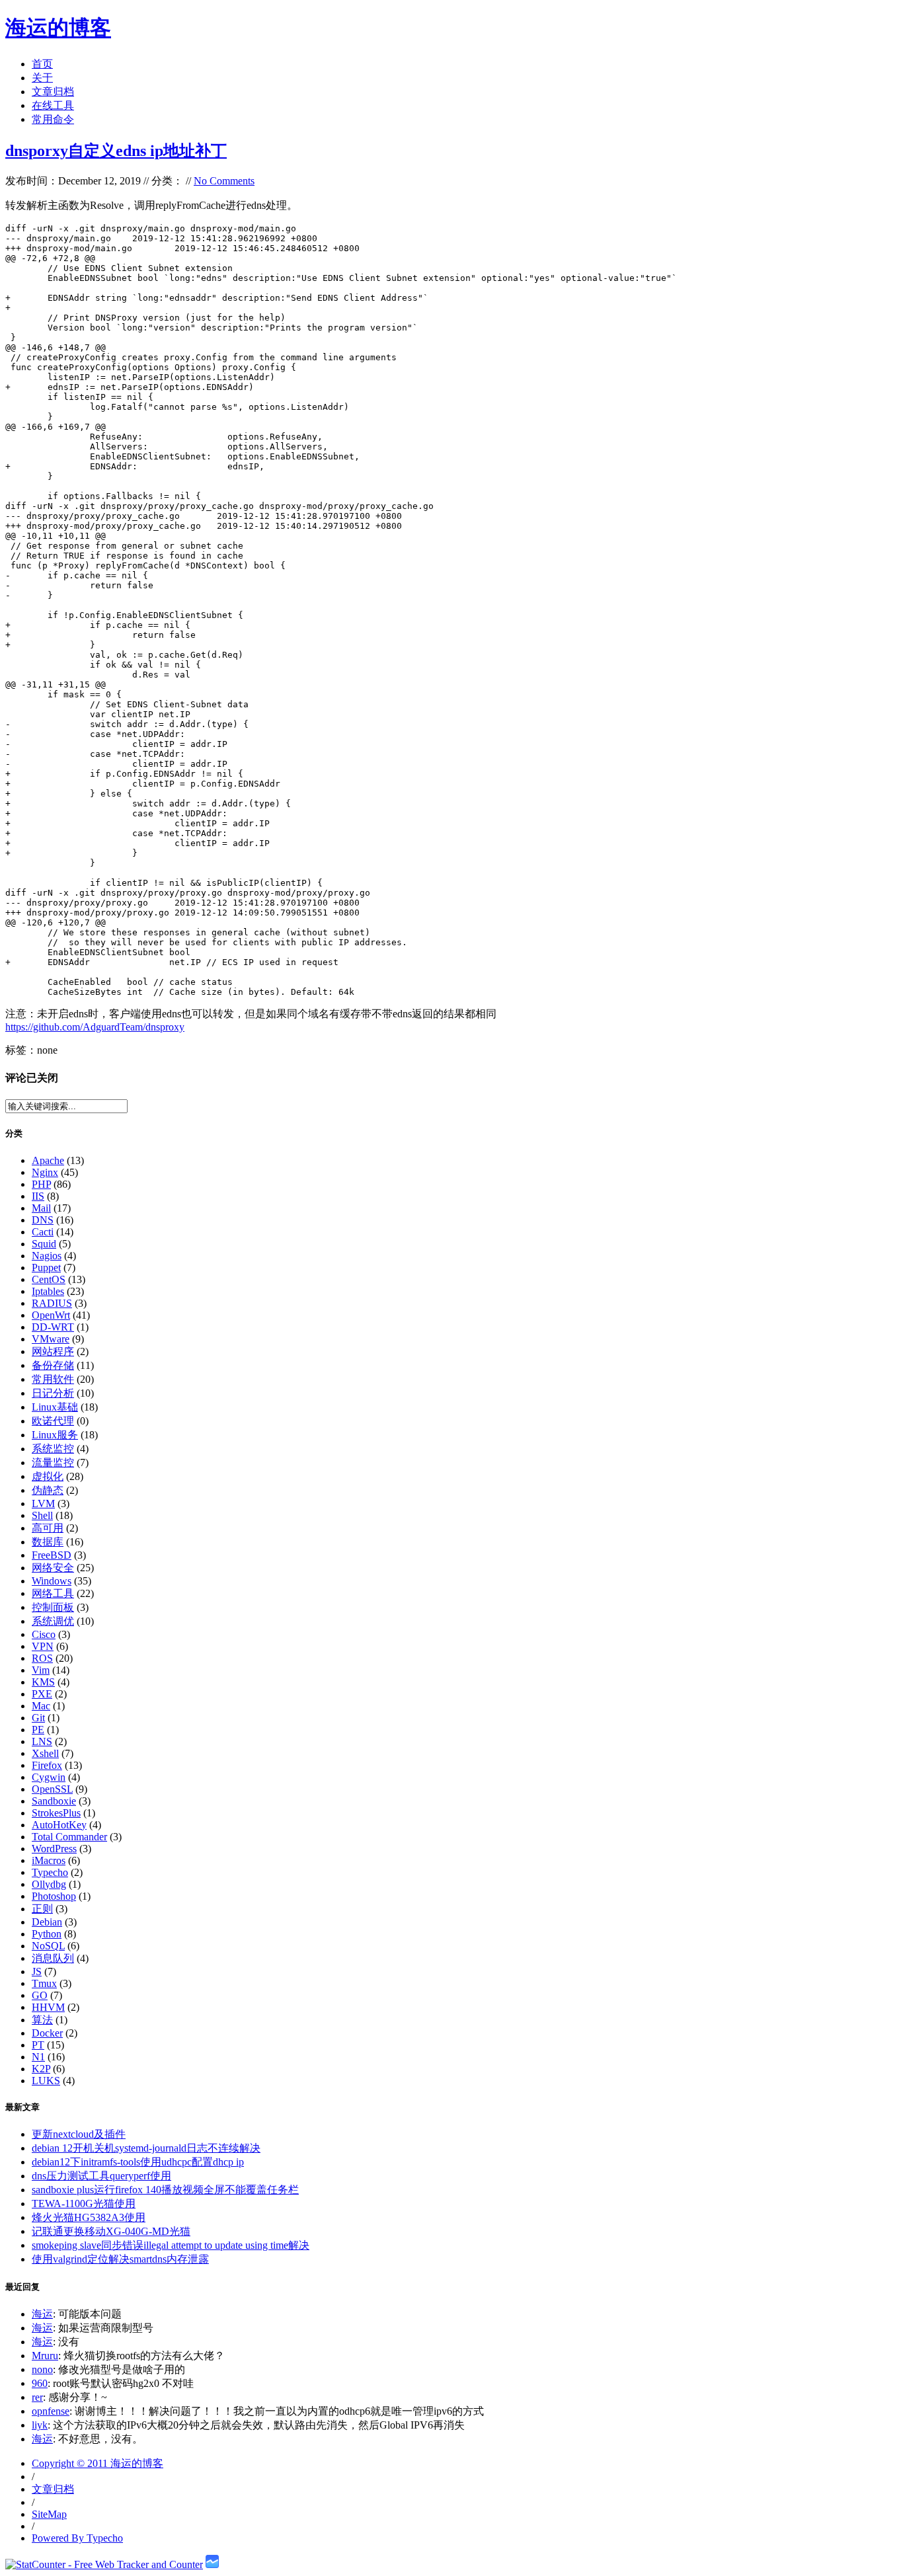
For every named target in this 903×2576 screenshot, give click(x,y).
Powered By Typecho (77, 2538)
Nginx (45, 1172)
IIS (38, 1196)
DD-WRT (53, 1327)
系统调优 (53, 1621)
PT (38, 2045)
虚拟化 (48, 1476)
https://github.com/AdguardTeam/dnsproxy (95, 1027)
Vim (41, 1670)
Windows (52, 1581)
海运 (42, 2314)
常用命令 (53, 119)
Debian (47, 1922)
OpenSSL (52, 1789)
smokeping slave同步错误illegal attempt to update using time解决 (171, 2245)
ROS (42, 1658)
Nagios (47, 1256)
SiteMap (49, 2514)
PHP (41, 1184)
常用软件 (53, 1379)
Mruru (45, 2356)
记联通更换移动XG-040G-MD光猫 (111, 2231)
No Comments (224, 181)
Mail (41, 1208)
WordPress (54, 1849)
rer (37, 2397)
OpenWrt (51, 1315)
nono (42, 2369)
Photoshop (54, 1896)
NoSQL (48, 1946)
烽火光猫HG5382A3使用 (89, 2217)
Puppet (46, 1268)
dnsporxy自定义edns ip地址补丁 (116, 151)
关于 (42, 78)
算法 (42, 2020)
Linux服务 (55, 1435)
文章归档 (53, 92)
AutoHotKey (59, 1825)
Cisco (44, 1634)
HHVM (48, 2007)
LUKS (46, 2081)
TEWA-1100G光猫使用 (84, 2204)
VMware (51, 1339)
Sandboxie (54, 1801)
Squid (44, 1244)
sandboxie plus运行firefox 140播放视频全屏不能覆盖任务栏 (165, 2190)
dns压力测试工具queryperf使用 (101, 2176)
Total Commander (69, 1837)
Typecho (50, 1872)
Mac (41, 1706)
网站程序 (53, 1351)
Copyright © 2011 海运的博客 (98, 2463)
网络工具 (53, 1593)
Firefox (47, 1765)
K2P (41, 2069)
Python (47, 1934)
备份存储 (53, 1365)
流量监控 (53, 1463)
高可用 (48, 1528)
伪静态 (48, 1490)
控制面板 (53, 1607)
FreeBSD (52, 1555)
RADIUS (52, 1303)
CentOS (49, 1279)
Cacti (43, 1232)
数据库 (48, 1542)
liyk (40, 2425)
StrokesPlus (56, 1813)
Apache (48, 1160)
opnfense (51, 2411)
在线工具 (53, 105)
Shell (42, 1515)
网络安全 (53, 1568)
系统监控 (53, 1449)
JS (37, 1971)
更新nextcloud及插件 (79, 2134)
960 (40, 2383)
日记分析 (53, 1393)
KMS (43, 1682)
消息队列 (53, 1958)
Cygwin (49, 1777)
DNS (43, 1220)
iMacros (49, 1860)
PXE (42, 1694)
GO (40, 1995)
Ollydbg (49, 1884)
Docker (47, 2033)
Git (38, 1718)
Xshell (45, 1753)
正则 (42, 1909)
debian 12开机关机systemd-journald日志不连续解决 (146, 2148)
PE (38, 1730)
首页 (42, 64)
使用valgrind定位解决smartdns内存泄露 (120, 2259)
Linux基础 (55, 1407)
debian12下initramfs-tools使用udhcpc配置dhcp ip (138, 2162)
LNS (42, 1741)
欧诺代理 (53, 1421)
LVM (43, 1503)
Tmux (44, 1983)
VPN (43, 1646)
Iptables (48, 1291)
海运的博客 (58, 28)
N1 (38, 2057)
